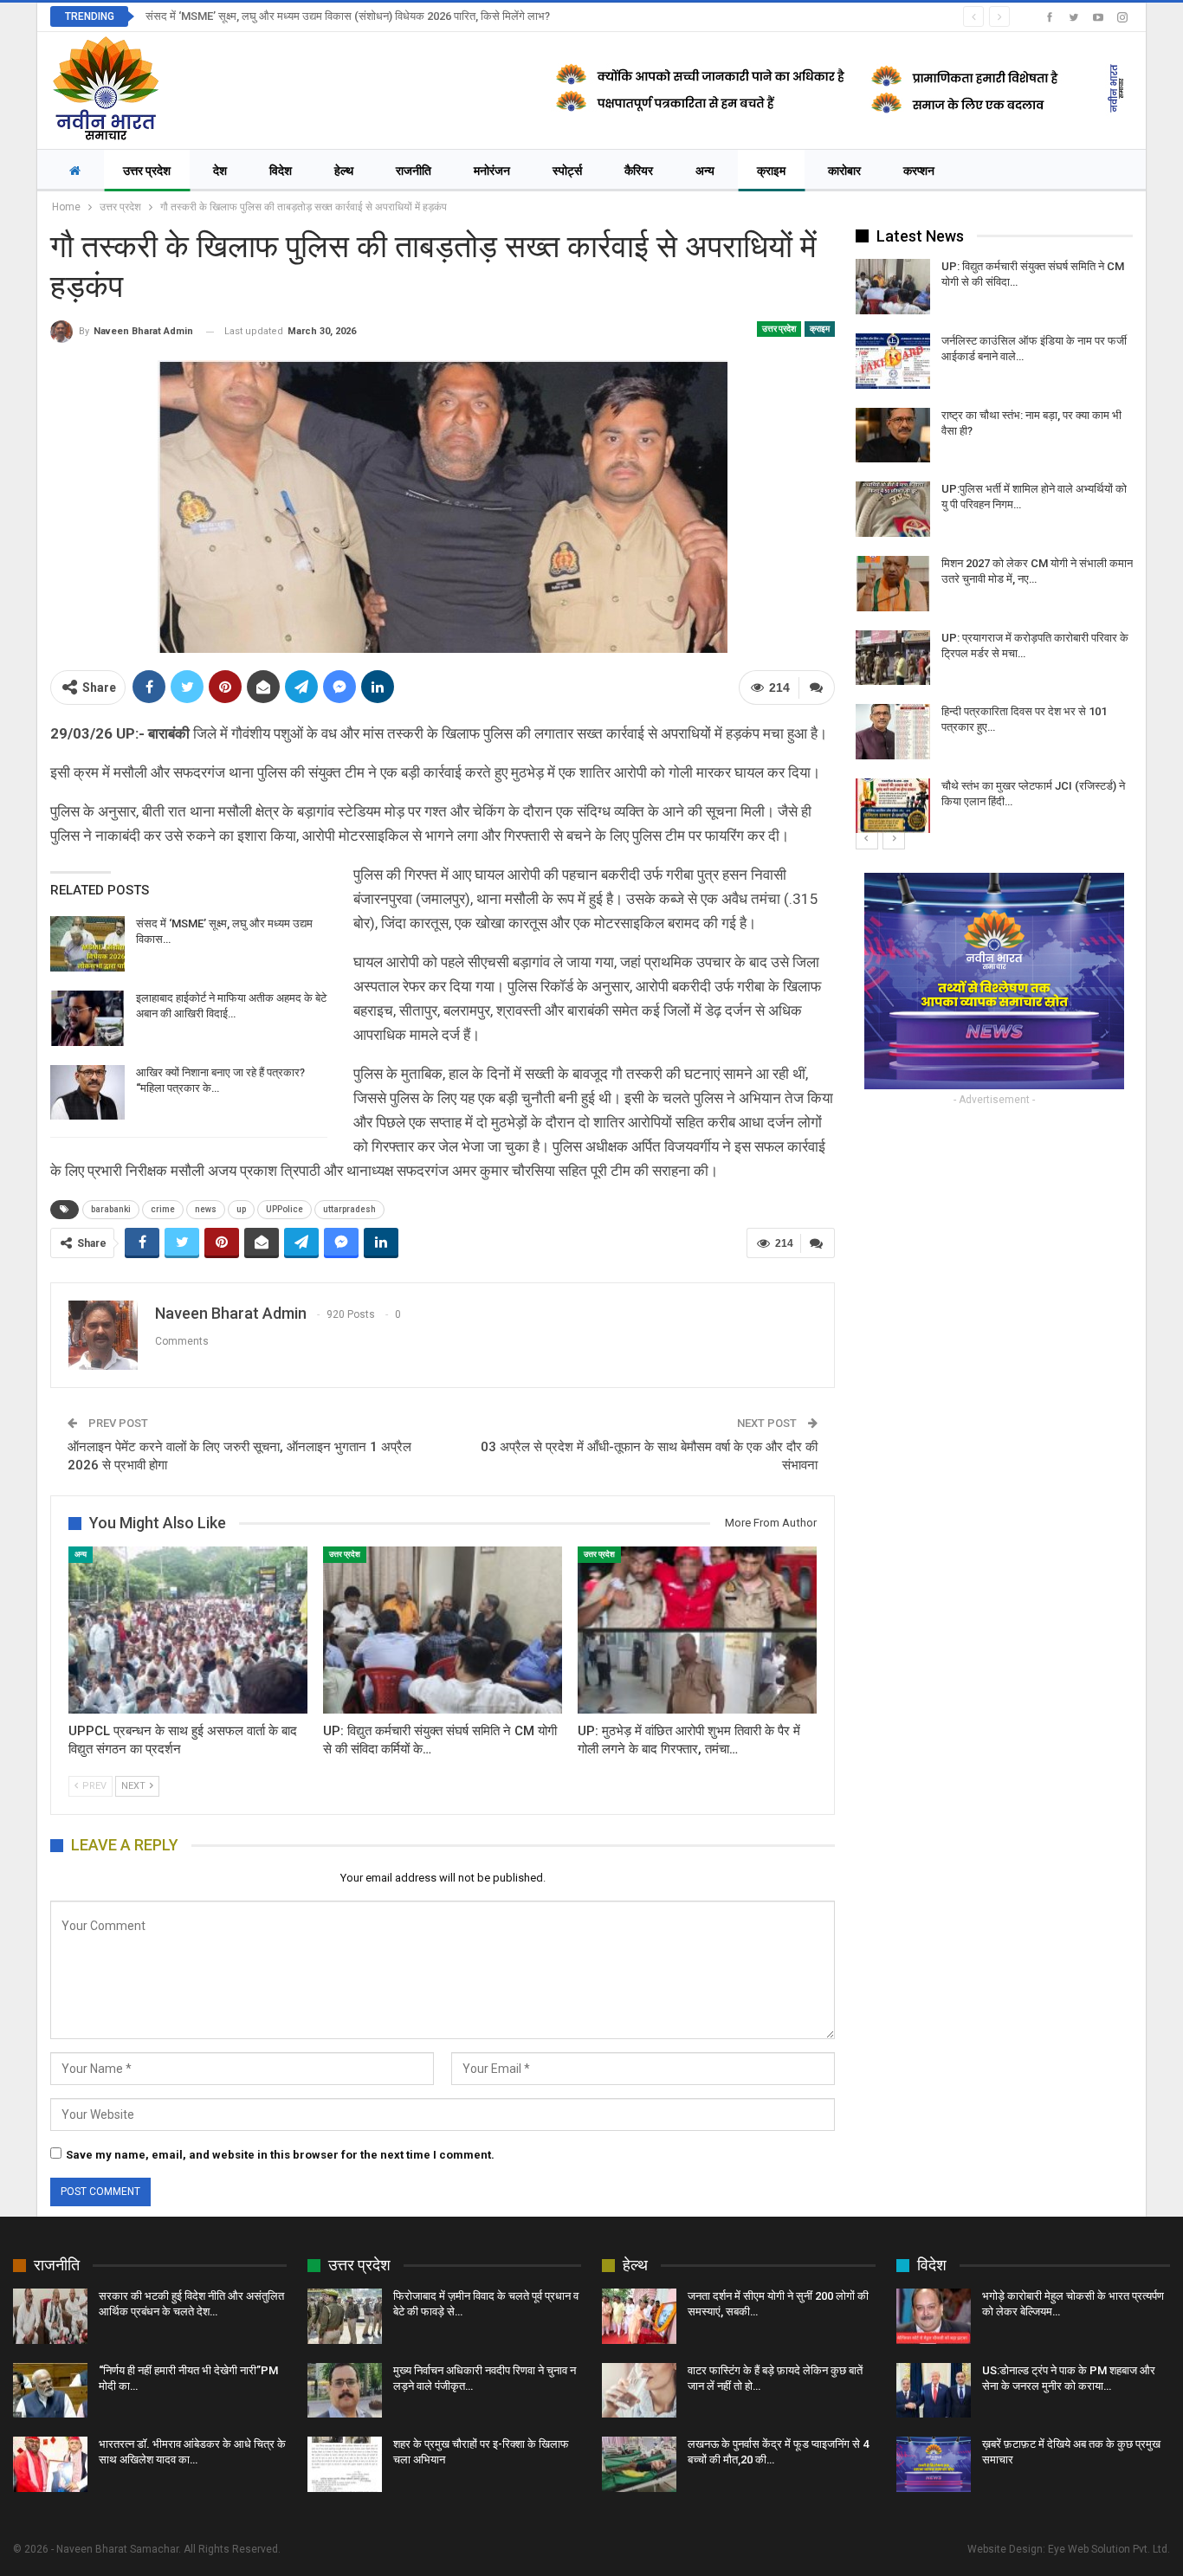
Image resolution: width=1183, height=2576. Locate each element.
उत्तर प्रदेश (147, 171)
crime (163, 1209)
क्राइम (771, 171)
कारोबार (844, 171)
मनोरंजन (492, 171)
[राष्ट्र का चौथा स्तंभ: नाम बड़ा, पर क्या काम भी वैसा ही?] (893, 436)
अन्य (705, 171)
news (206, 1209)
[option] (994, 546)
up (241, 1209)
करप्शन (919, 171)
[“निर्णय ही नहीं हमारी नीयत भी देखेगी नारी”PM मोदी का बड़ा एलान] (50, 2391)
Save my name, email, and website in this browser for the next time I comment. (280, 2155)
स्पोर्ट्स (567, 171)
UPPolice (284, 1209)
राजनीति (414, 171)
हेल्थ (344, 171)
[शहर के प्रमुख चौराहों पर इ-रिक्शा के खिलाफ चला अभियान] (345, 2464)
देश (220, 171)
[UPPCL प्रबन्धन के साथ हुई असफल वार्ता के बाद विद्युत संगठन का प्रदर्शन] (188, 1630)
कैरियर (639, 171)
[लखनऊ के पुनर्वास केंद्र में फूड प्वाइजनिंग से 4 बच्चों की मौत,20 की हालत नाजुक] (639, 2464)
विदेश (281, 171)
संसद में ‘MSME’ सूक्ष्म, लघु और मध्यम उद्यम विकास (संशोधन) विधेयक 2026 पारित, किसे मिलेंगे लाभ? (348, 16)
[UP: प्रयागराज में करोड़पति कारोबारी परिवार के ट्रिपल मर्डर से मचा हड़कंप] (893, 658)
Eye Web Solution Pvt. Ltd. (1109, 2549)
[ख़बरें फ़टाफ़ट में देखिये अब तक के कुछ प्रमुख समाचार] (934, 2464)
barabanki (111, 1209)
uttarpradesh (349, 1209)
